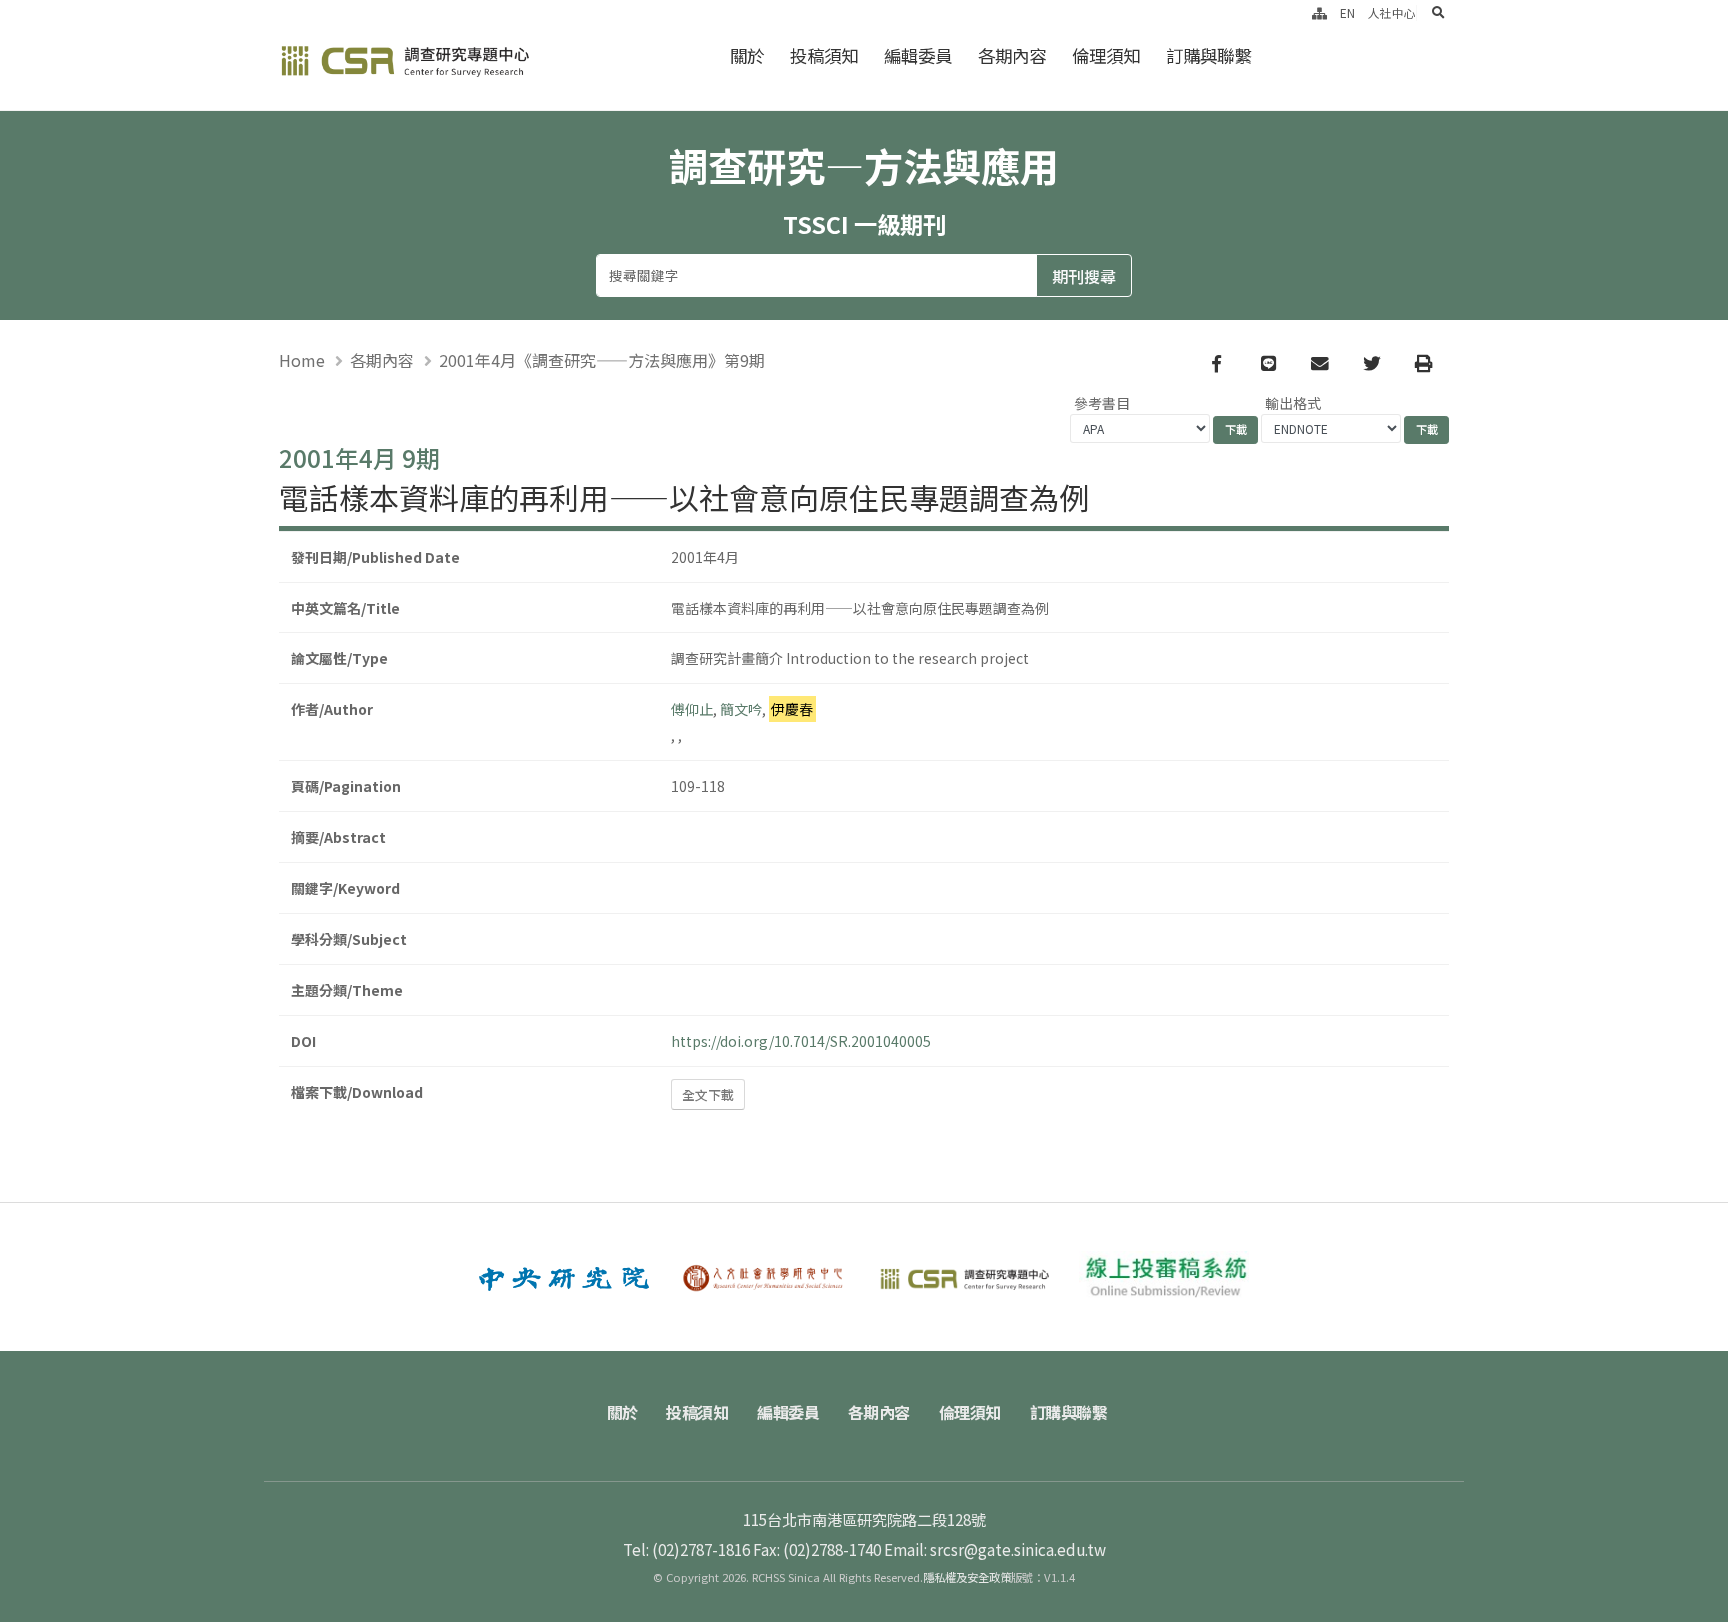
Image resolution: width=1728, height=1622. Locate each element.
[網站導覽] (1319, 12)
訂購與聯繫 (1208, 55)
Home (302, 360)
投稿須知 (824, 55)
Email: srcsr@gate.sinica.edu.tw (995, 1549)
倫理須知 (1106, 55)
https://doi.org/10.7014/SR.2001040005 (801, 1041)
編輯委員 (918, 55)
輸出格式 (1293, 403)
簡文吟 (741, 709)
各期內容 (1012, 55)
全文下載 (708, 1094)
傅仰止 (692, 709)
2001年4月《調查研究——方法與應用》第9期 (602, 360)
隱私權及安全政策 (967, 1577)
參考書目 (1102, 403)
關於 (747, 55)
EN (1347, 12)
